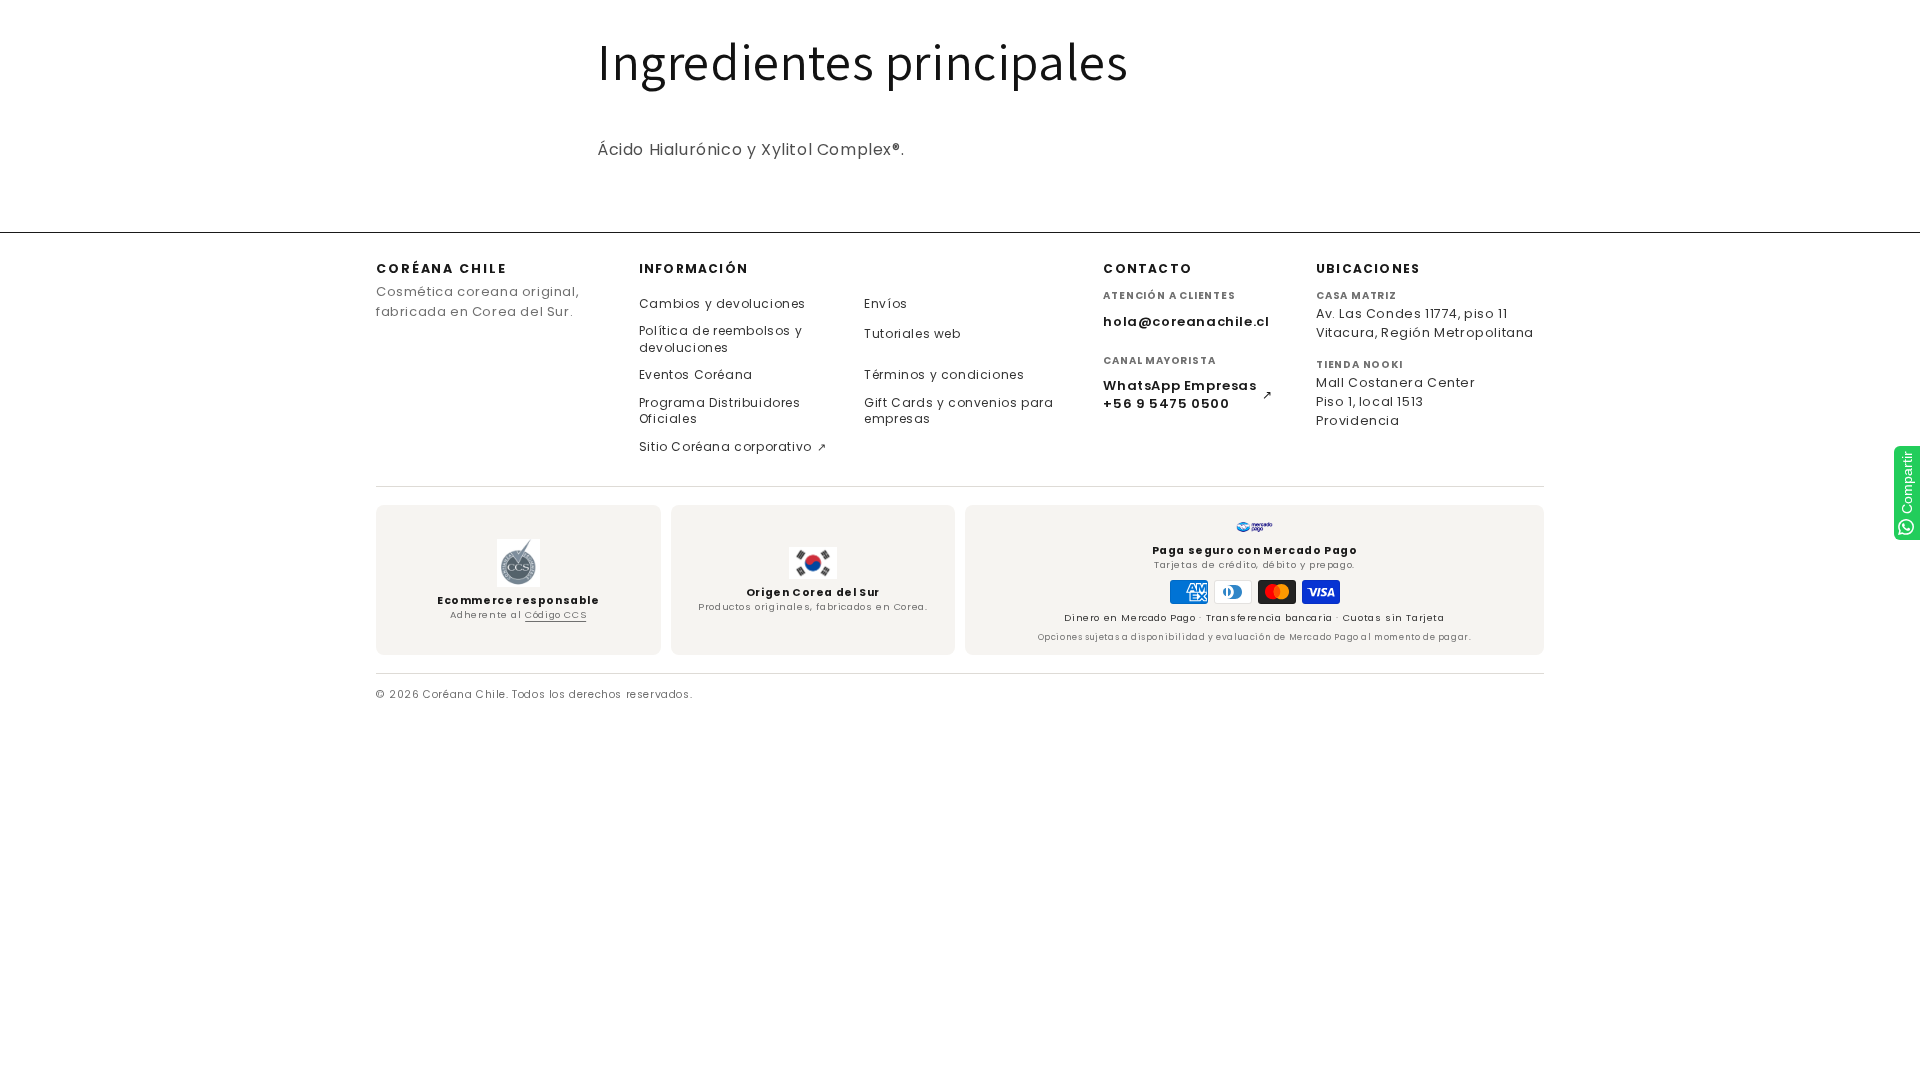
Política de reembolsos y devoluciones (720, 339)
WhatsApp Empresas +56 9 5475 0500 (1187, 395)
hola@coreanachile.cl (1186, 321)
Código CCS (555, 614)
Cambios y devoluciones (722, 303)
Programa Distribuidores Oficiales (720, 411)
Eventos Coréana (696, 374)
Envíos (886, 303)
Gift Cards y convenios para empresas (958, 411)
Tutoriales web (912, 333)
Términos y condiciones (944, 374)
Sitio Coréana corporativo (733, 446)
